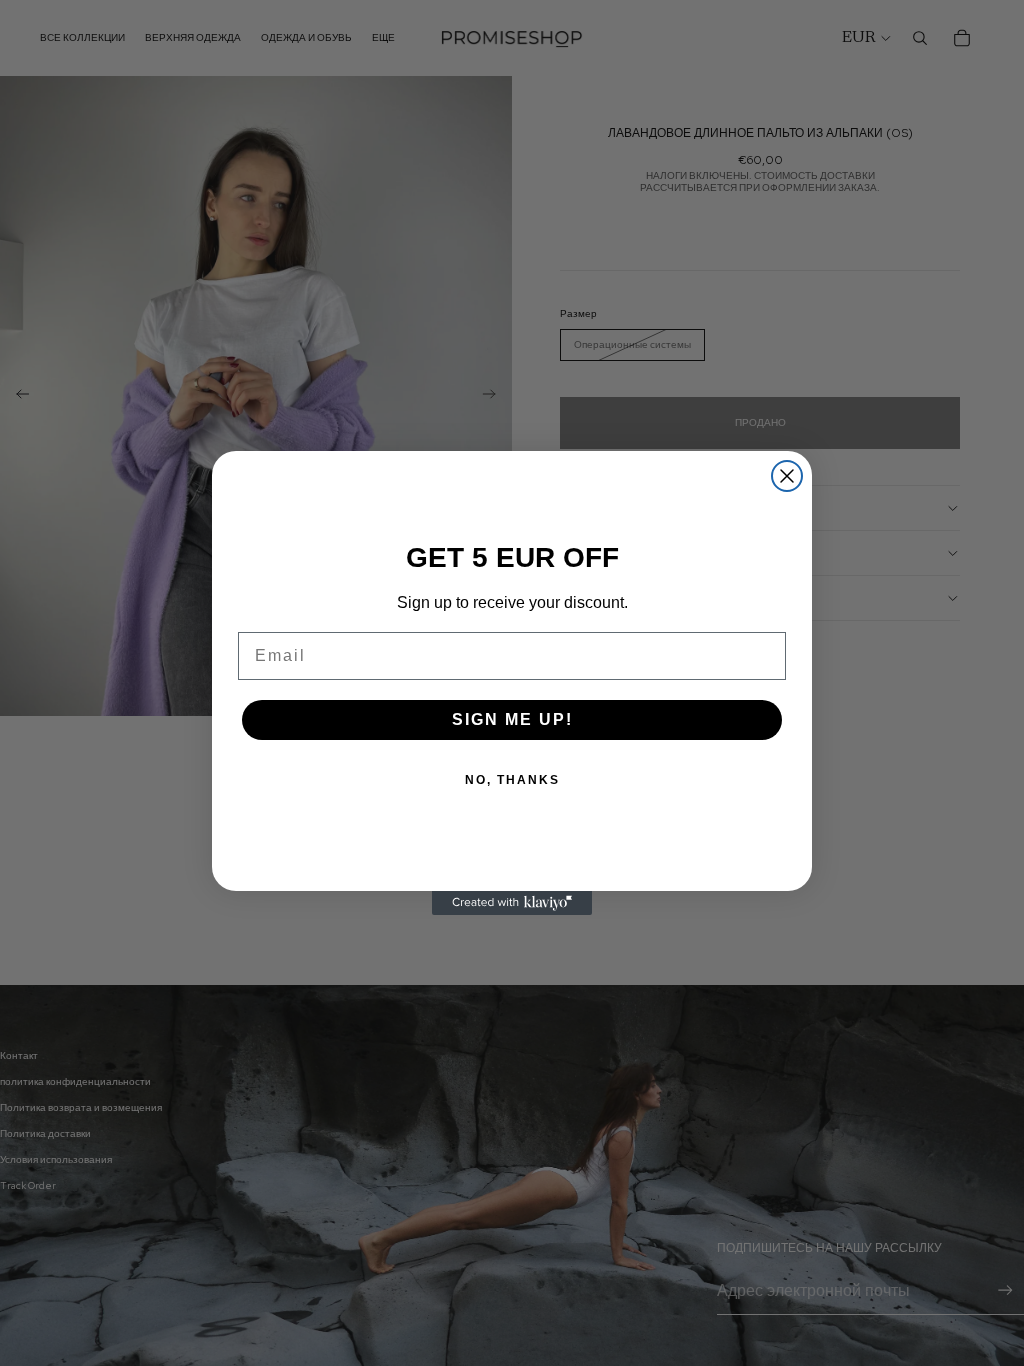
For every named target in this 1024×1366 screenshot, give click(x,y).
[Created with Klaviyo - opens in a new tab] (512, 903)
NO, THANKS (512, 780)
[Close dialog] (787, 476)
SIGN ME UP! (512, 719)
